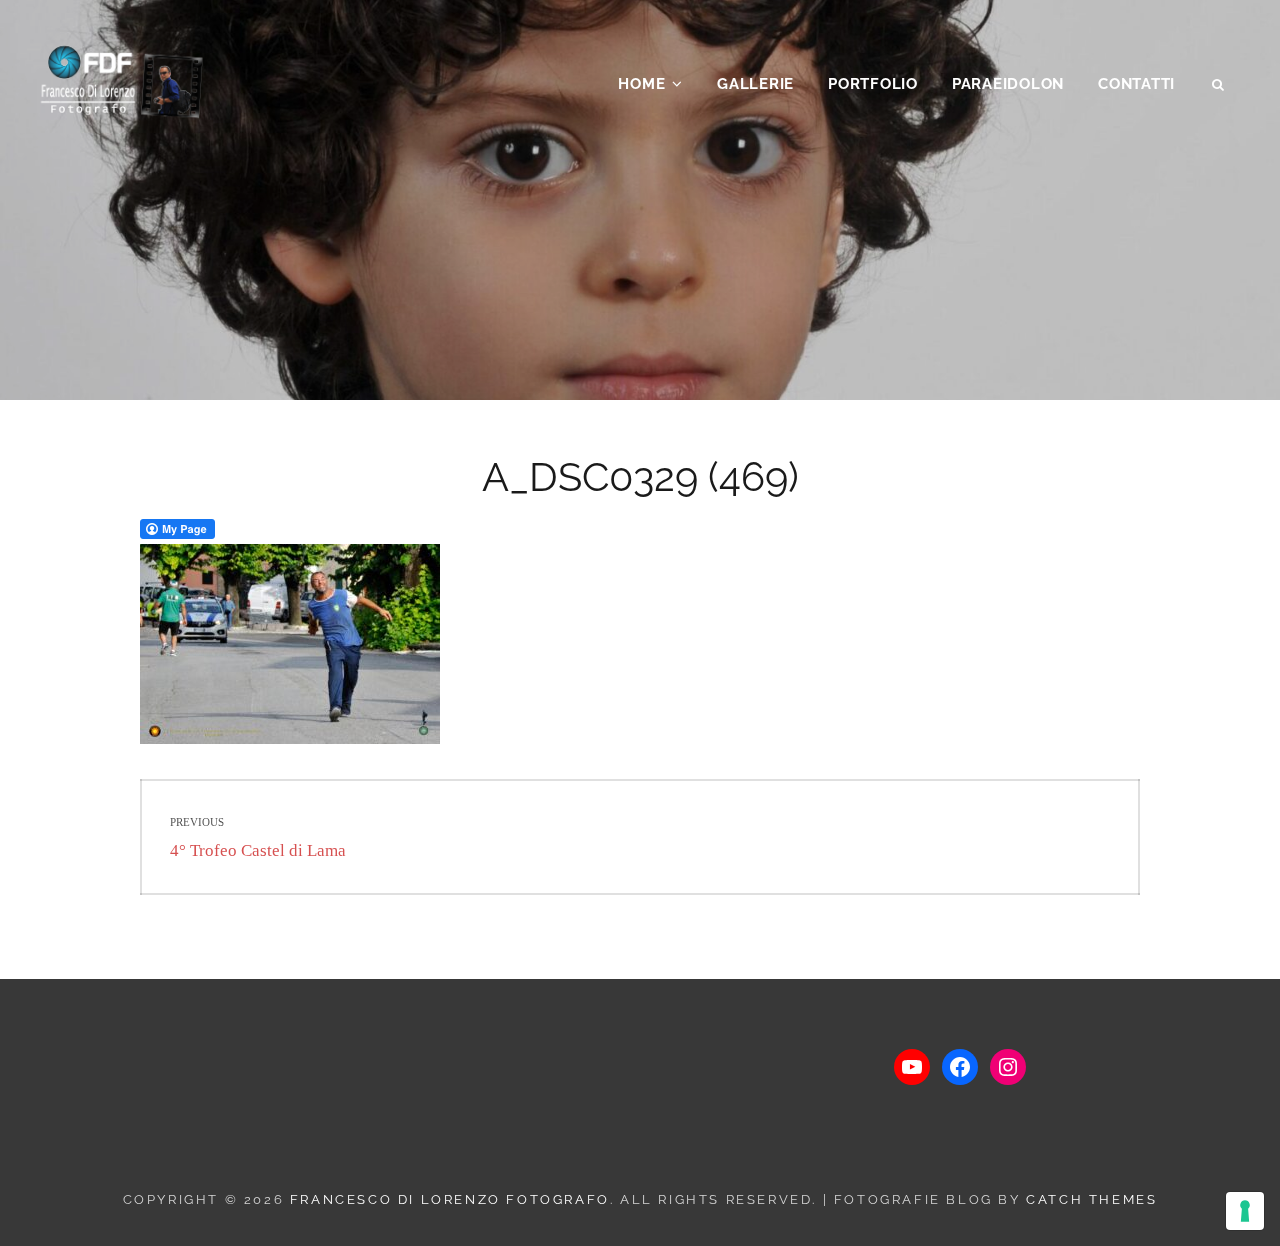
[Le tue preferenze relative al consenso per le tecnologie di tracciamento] (1245, 1211)
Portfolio (873, 84)
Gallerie (755, 84)
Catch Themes (1091, 1199)
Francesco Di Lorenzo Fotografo (450, 1199)
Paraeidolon (1008, 84)
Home (641, 84)
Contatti (1136, 84)
